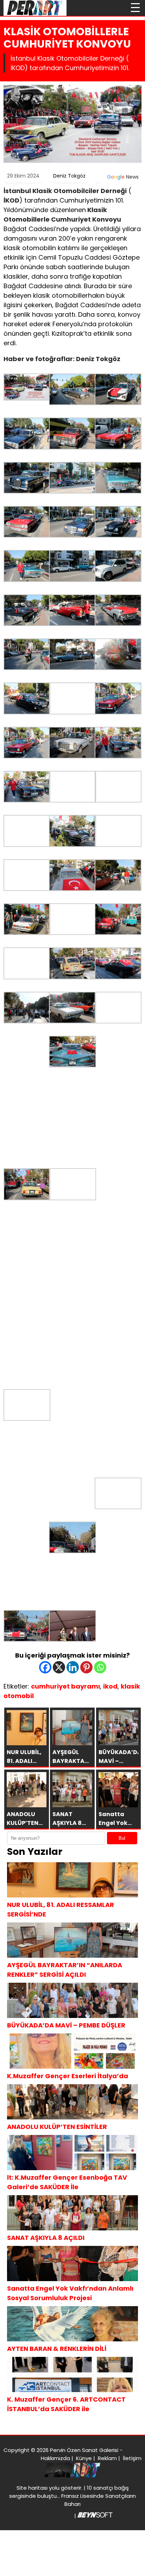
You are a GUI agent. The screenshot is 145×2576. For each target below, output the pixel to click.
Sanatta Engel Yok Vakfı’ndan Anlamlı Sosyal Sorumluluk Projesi (70, 2293)
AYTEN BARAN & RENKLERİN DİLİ (57, 2349)
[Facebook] (45, 1667)
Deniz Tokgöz (69, 176)
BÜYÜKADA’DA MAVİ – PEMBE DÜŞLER (66, 2025)
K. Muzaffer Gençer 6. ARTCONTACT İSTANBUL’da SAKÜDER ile (66, 2404)
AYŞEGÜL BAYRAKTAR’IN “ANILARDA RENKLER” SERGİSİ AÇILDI (65, 1970)
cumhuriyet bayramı (65, 1686)
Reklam (107, 2458)
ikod (110, 1686)
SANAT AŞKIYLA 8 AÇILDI (46, 2238)
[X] (59, 1667)
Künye (84, 2458)
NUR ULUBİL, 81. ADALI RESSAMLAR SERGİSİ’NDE (61, 1909)
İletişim (132, 2458)
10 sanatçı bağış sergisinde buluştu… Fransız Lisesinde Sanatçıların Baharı (72, 2496)
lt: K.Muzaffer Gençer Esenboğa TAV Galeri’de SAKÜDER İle (67, 2182)
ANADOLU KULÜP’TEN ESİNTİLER (57, 2127)
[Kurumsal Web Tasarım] (95, 2516)
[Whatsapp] (100, 1667)
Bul (122, 1838)
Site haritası (32, 2488)
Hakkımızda (55, 2458)
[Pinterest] (86, 1667)
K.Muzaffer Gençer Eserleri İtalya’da (68, 2076)
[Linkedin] (73, 1667)
